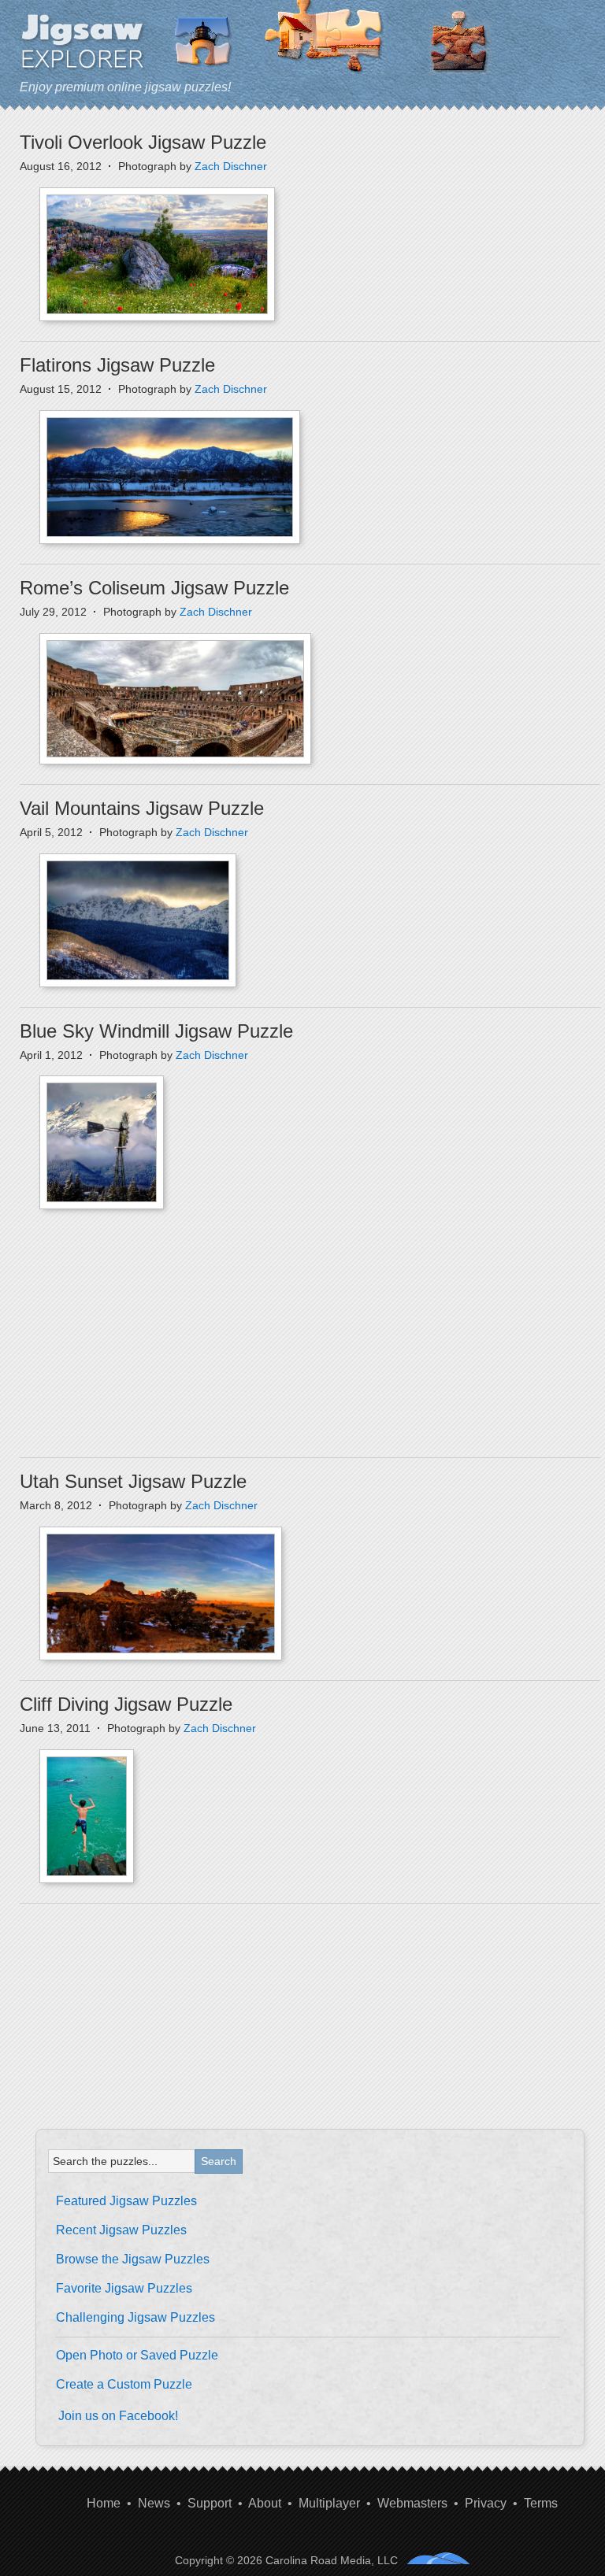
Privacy (486, 2503)
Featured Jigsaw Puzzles (126, 2201)
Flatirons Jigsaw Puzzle (117, 365)
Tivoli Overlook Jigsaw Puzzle (143, 142)
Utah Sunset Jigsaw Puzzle (133, 1481)
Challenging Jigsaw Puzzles (135, 2317)
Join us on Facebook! (118, 2416)
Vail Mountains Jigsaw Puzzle (142, 808)
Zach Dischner (231, 166)
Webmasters (412, 2503)
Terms (541, 2503)
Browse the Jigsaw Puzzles (133, 2259)
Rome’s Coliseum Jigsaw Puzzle (154, 588)
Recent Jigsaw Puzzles (121, 2230)
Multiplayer (329, 2503)
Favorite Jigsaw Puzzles (124, 2288)
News (154, 2503)
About (265, 2503)
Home (104, 2503)
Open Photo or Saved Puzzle (137, 2355)
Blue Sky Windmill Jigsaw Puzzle (156, 1031)
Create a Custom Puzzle (124, 2384)
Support (210, 2503)
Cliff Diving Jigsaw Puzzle (126, 1704)
